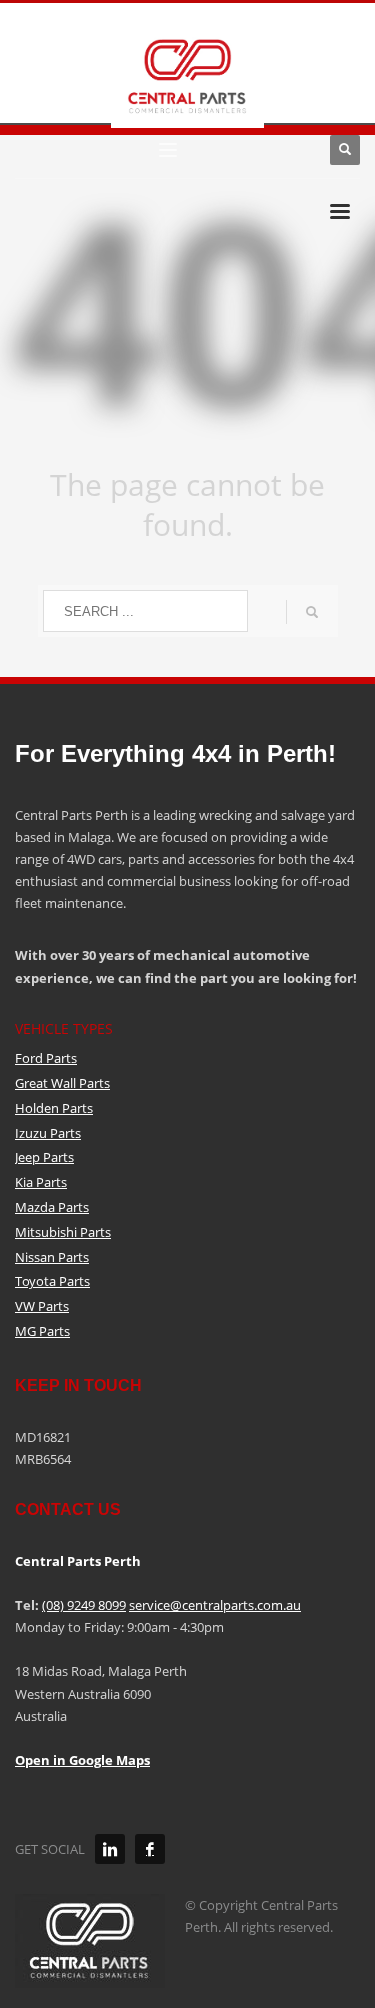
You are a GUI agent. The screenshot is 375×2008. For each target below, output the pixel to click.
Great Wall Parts (62, 1083)
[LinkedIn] (110, 1849)
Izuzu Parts (48, 1133)
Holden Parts (54, 1108)
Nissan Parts (52, 1257)
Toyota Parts (52, 1281)
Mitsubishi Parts (63, 1232)
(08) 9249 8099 (84, 1605)
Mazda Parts (52, 1207)
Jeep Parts (44, 1157)
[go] (312, 612)
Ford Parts (46, 1058)
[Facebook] (150, 1849)
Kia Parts (41, 1182)
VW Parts (42, 1306)
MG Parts (42, 1331)
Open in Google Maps (82, 1760)
